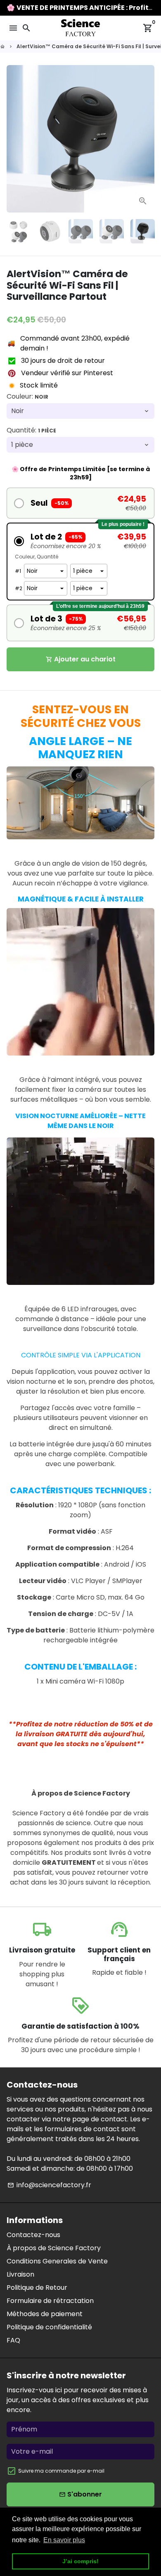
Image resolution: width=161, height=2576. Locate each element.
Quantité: (31, 430)
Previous (14, 139)
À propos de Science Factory (54, 2248)
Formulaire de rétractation (50, 2301)
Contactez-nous (33, 2235)
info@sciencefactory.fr (49, 2185)
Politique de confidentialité (49, 2327)
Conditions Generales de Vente (57, 2261)
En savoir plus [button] (64, 2540)
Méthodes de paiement (45, 2314)
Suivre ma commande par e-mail (61, 2471)
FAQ (13, 2340)
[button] (80, 503)
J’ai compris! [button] (80, 2561)
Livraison (20, 2274)
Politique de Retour (37, 2288)
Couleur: (27, 396)
